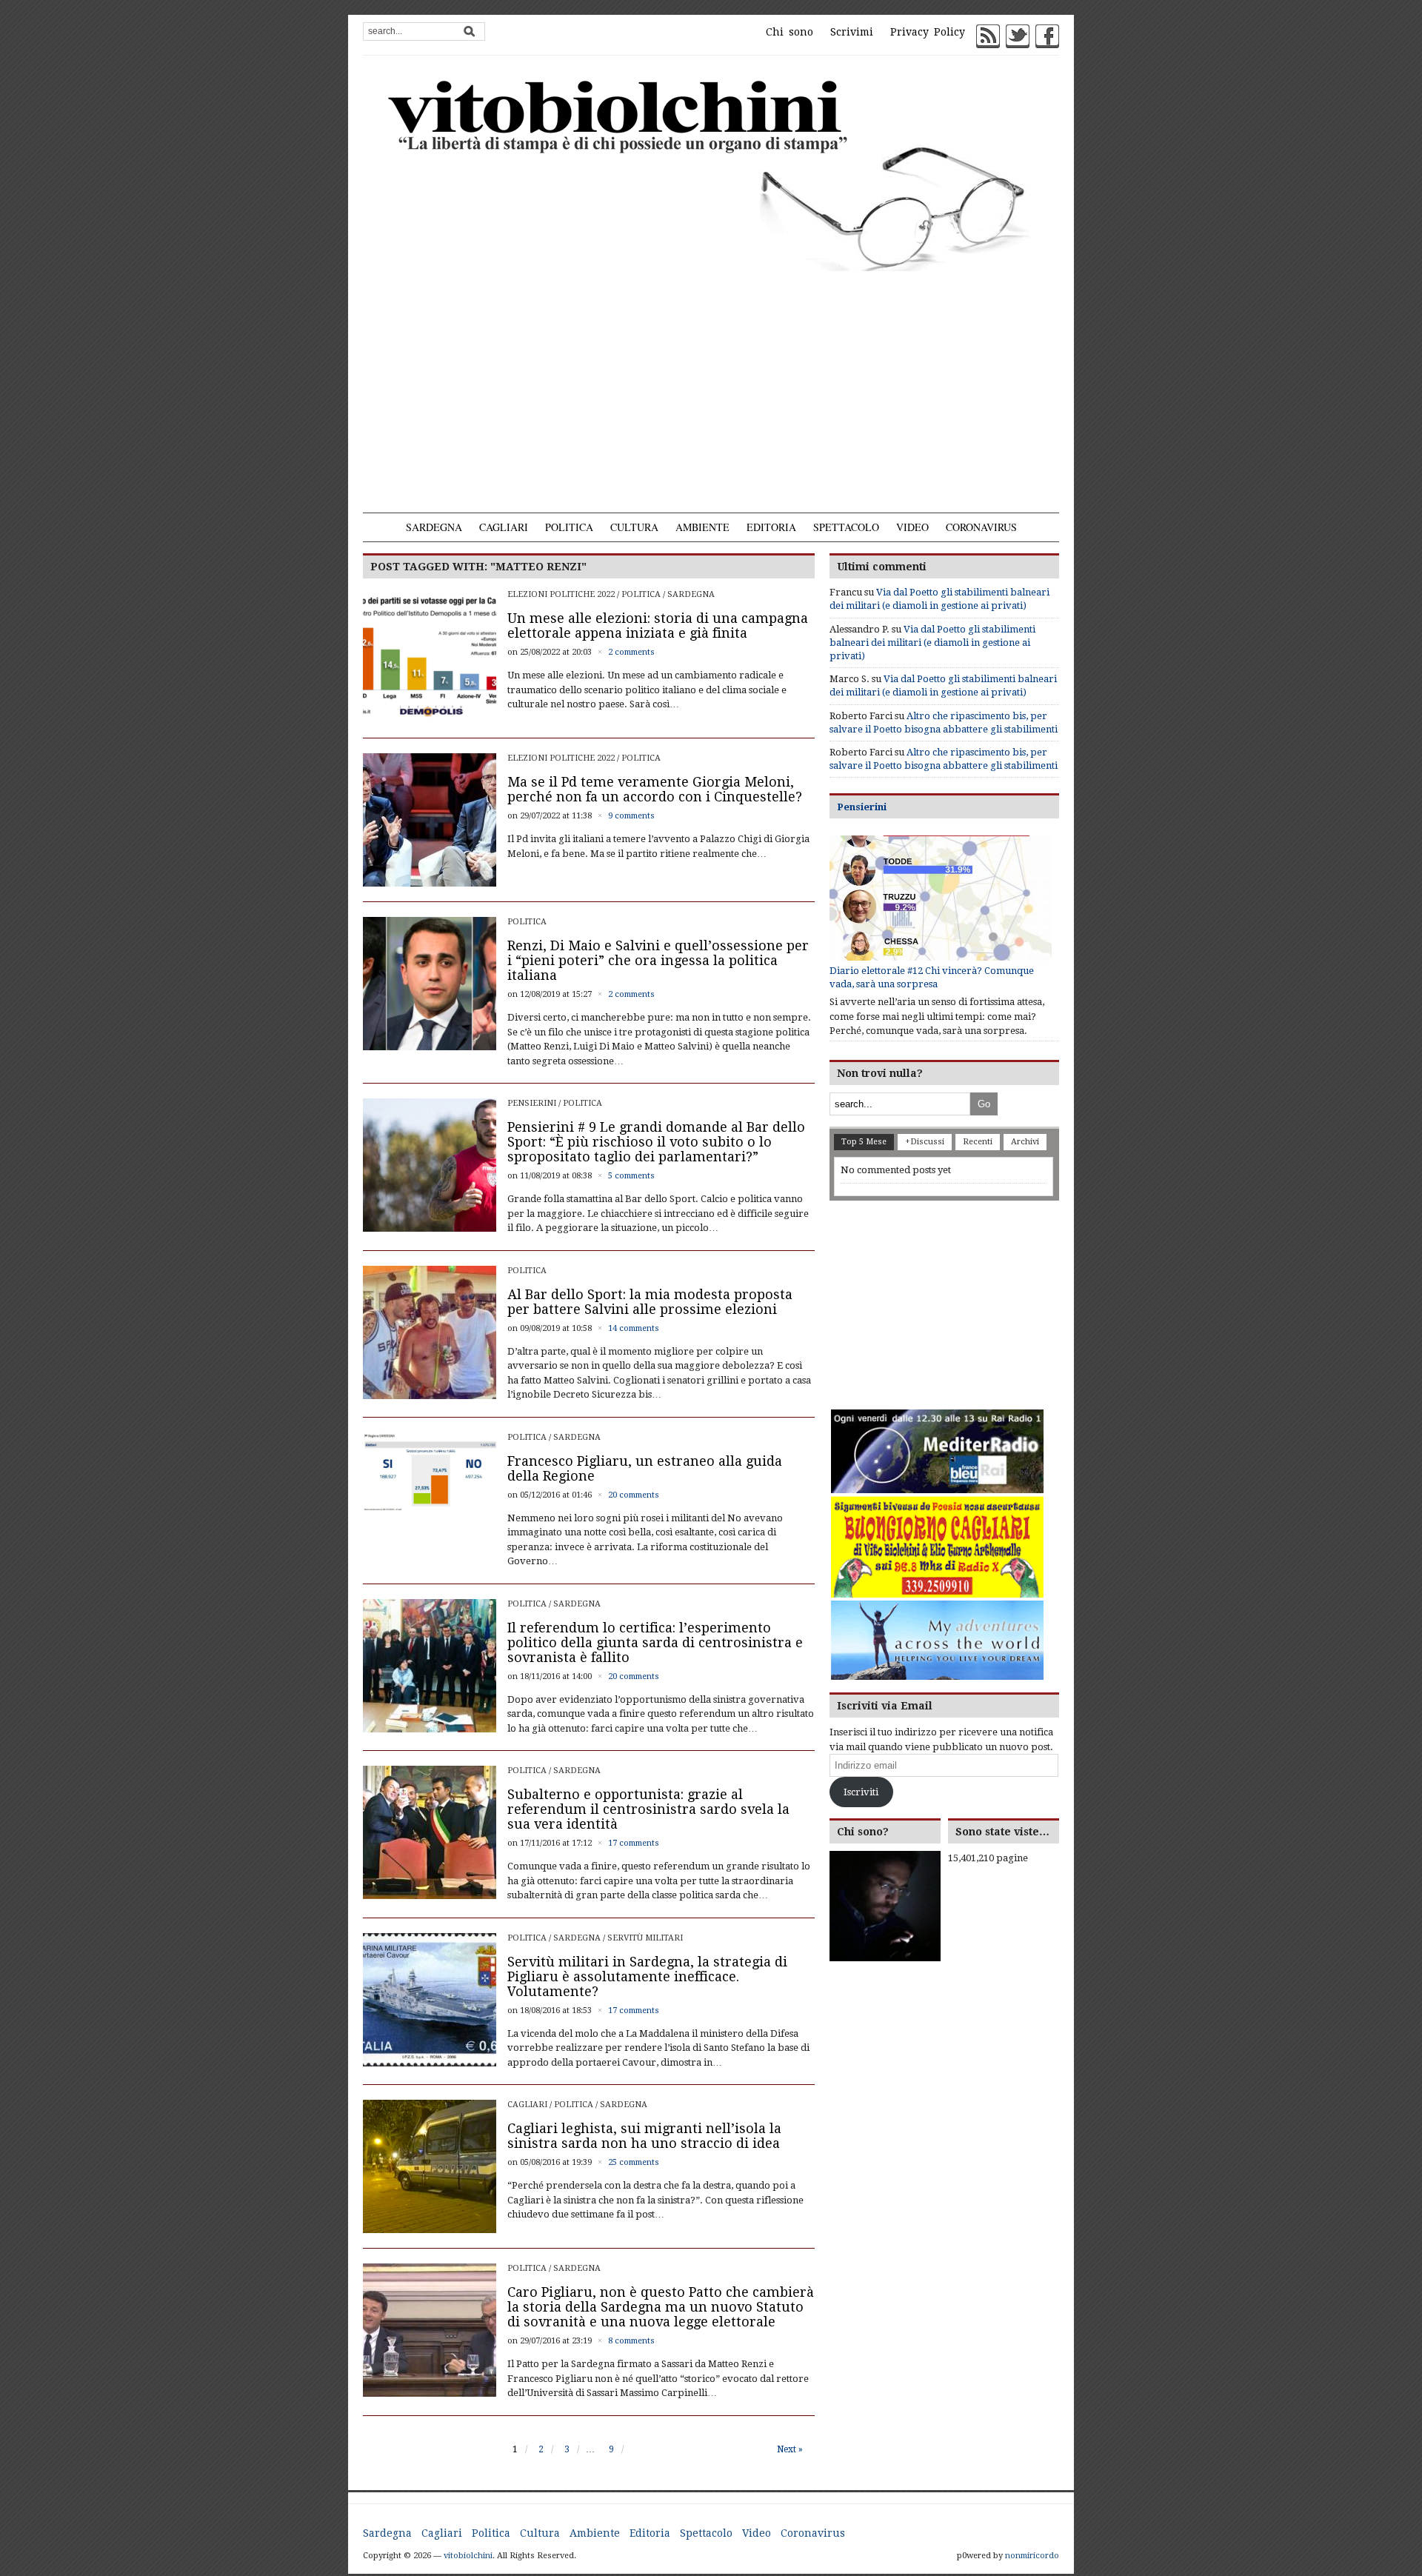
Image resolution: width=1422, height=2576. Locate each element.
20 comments (634, 1495)
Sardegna (434, 527)
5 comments (631, 1176)
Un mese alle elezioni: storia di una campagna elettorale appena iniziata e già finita (658, 625)
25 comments (634, 2162)
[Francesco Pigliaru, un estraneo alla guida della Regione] (430, 1471)
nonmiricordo (1032, 2556)
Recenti (978, 1142)
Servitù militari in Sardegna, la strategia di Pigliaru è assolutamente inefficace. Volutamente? (647, 1976)
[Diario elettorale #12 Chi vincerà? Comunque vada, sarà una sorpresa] (941, 898)
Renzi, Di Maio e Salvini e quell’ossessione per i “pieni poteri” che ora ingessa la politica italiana (658, 960)
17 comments (634, 1843)
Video (912, 527)
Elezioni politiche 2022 (561, 594)
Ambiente (702, 527)
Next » (790, 2449)
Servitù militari (645, 1938)
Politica (569, 527)
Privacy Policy (928, 32)
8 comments (631, 2341)
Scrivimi (852, 32)
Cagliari (504, 527)
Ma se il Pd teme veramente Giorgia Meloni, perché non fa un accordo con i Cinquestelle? (655, 789)
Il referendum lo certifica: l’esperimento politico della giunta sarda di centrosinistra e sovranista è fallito (655, 1642)
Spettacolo (846, 527)
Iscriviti (861, 1792)
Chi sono (790, 32)
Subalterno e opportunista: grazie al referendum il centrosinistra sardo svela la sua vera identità (648, 1809)
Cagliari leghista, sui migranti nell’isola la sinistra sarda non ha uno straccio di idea (644, 2136)
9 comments (631, 816)
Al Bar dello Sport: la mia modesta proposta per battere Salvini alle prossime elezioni (650, 1302)
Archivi (1025, 1142)
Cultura (634, 527)
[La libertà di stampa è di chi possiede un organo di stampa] (711, 173)
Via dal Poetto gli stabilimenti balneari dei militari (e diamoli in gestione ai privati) (932, 643)
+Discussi (925, 1142)
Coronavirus (981, 527)
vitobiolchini (468, 2556)
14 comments (634, 1328)
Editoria (771, 527)
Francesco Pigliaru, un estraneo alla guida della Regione (645, 1468)
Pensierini (532, 1103)
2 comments (631, 652)
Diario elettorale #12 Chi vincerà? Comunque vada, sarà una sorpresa (932, 977)
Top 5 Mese (864, 1142)
